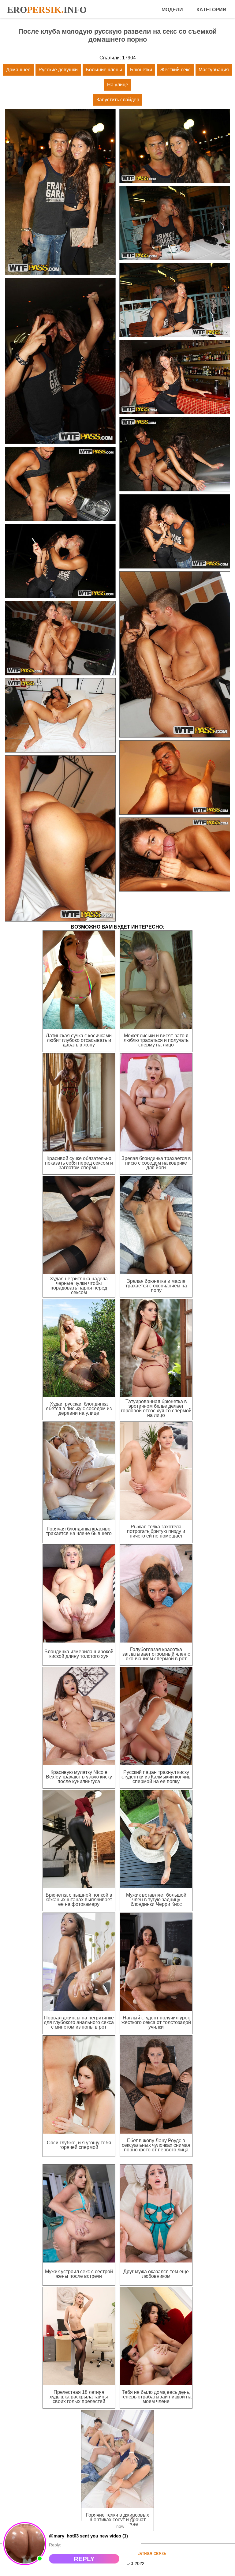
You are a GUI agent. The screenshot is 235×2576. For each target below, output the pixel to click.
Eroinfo (47, 10)
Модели (172, 10)
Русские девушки (58, 70)
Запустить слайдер (118, 100)
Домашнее (18, 70)
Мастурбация (214, 70)
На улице (118, 85)
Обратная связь (148, 2553)
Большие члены (104, 70)
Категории (211, 10)
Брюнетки (141, 70)
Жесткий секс (175, 70)
